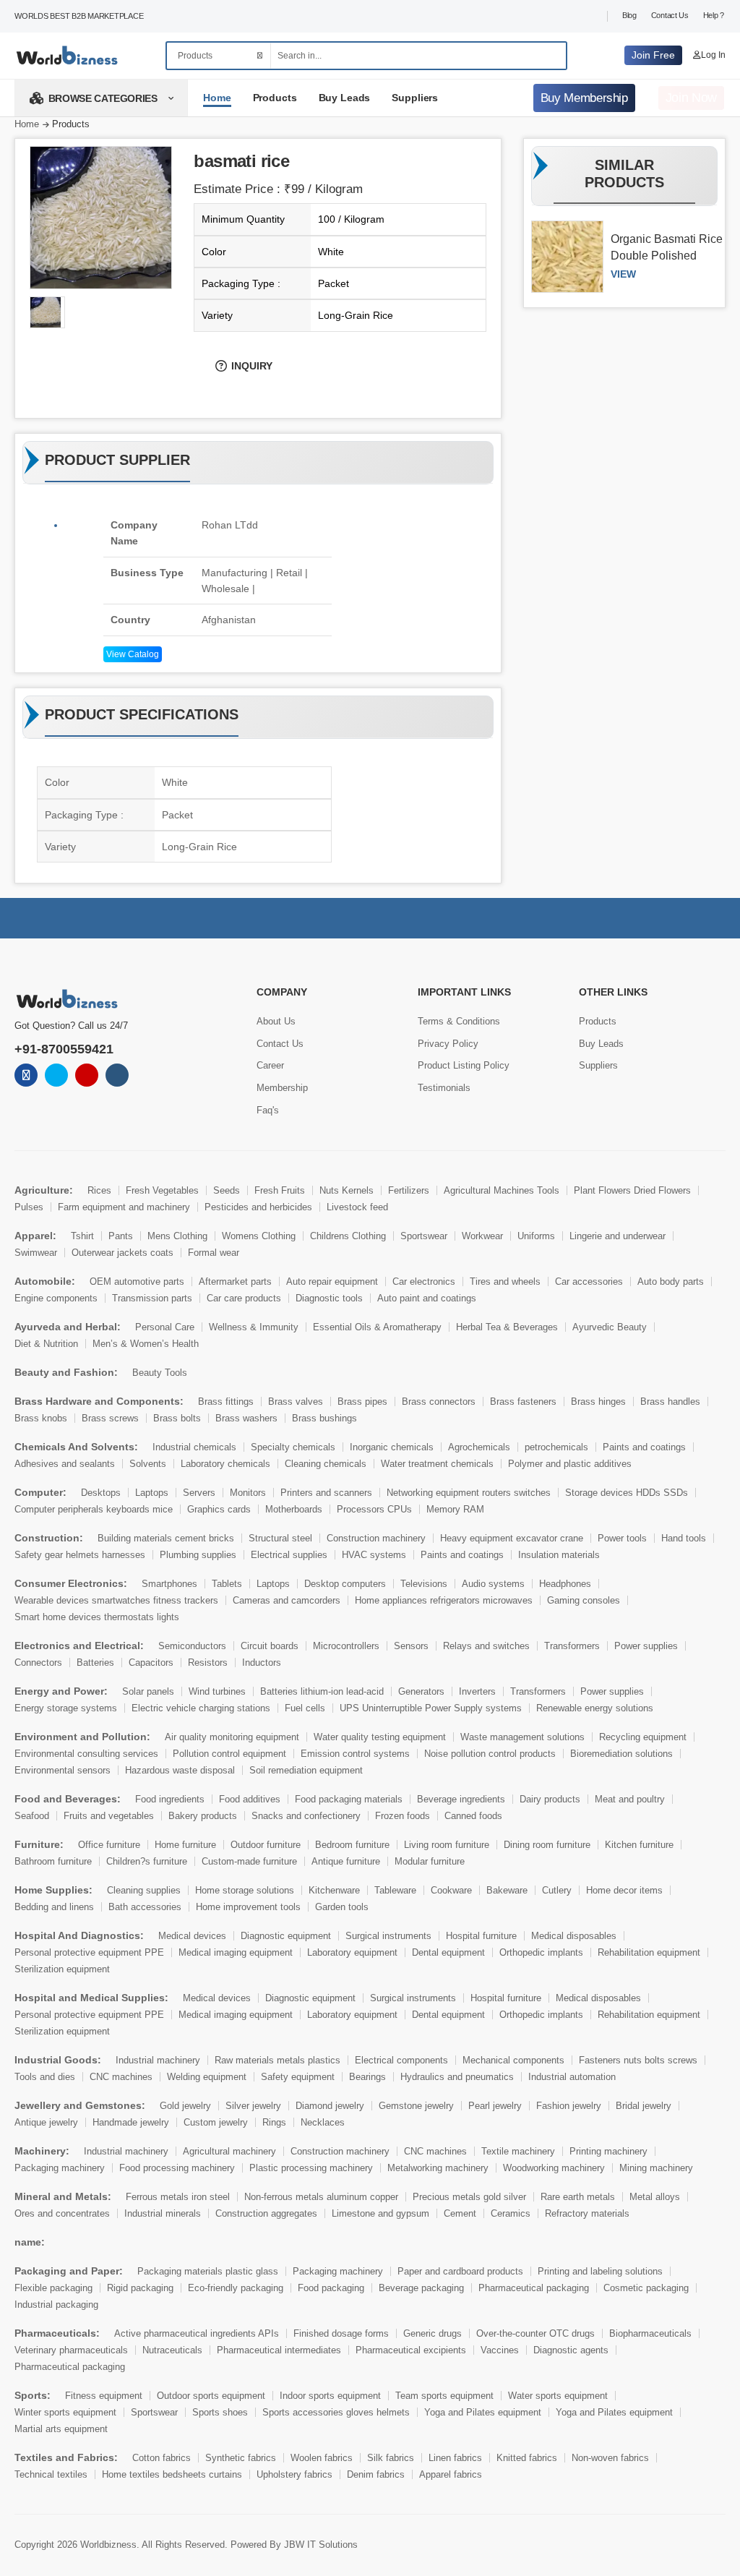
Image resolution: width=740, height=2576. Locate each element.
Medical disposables (574, 1936)
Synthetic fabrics (241, 2458)
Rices (99, 1190)
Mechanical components (513, 2060)
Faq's (268, 1110)
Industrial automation (572, 2077)
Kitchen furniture (639, 1845)
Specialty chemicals (293, 1447)
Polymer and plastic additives (570, 1464)
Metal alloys (655, 2197)
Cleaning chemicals (326, 1464)
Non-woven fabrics (610, 2458)
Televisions (424, 1584)
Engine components (56, 1298)
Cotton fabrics (162, 2458)
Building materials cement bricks (166, 1538)
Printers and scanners (326, 1493)
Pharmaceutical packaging (534, 2288)
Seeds (227, 1190)
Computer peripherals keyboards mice (94, 1509)
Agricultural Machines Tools (502, 1190)
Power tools (622, 1538)
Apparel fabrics (451, 2474)
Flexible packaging (53, 2288)
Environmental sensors (63, 1770)
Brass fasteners (523, 1402)
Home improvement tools (248, 1907)
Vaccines (500, 2350)
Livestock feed (357, 1207)
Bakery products (203, 1816)
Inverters (477, 1691)
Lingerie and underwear (618, 1236)
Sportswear (424, 1236)
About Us (276, 1021)
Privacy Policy (448, 1044)
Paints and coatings (644, 1447)
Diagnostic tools (329, 1298)
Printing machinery (608, 2151)
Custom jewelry (216, 2122)
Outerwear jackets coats (122, 1253)
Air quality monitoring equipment (232, 1737)
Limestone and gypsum (380, 2213)
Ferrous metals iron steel (178, 2197)
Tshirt (82, 1236)
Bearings (367, 2077)
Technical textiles (51, 2474)
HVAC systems (374, 1555)
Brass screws (110, 1418)
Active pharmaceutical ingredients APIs (197, 2333)
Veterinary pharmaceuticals (71, 2350)
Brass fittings (226, 1402)
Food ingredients (170, 1799)
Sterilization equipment (62, 1969)
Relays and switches (486, 1646)
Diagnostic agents (571, 2350)
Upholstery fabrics (294, 2474)
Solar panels (148, 1691)
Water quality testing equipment (380, 1737)
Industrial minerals (163, 2213)
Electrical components (401, 2060)
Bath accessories (145, 1907)
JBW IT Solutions (321, 2545)
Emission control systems (355, 1754)
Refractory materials (587, 2213)
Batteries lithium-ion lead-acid (322, 1691)
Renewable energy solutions (595, 1708)
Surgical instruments (388, 1936)
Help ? (714, 15)
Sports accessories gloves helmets (336, 2412)
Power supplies (646, 1646)
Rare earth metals (578, 2197)
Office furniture (109, 1845)
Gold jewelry (185, 2106)
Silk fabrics (391, 2458)
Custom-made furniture (249, 1861)
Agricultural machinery (229, 2151)
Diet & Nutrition (46, 1344)
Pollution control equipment (229, 1754)
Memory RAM (455, 1509)
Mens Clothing (177, 1236)
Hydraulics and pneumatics (457, 2077)
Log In (713, 55)
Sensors (411, 1646)
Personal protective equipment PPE (89, 1952)
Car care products (244, 1298)
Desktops (101, 1493)
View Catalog (133, 654)
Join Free (653, 55)
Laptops (152, 1493)
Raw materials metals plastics (277, 2060)
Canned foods (473, 1816)
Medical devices (192, 1936)
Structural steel (280, 1538)
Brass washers (246, 1418)
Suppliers (415, 98)
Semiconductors (192, 1646)
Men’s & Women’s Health (146, 1344)
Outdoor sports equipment (211, 2396)
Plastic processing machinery (311, 2168)
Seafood (32, 1816)
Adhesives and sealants (65, 1464)
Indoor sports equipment (330, 2396)
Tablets (227, 1584)
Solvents (148, 1464)
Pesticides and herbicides (258, 1207)
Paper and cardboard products (460, 2271)
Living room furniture (447, 1845)
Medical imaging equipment (236, 1952)
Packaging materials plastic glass (208, 2271)
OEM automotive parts (137, 1281)
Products (275, 98)
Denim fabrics (376, 2474)
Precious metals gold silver (469, 2197)
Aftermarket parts (235, 1281)
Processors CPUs (374, 1509)
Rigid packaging (140, 2288)
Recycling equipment (643, 1737)
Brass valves (296, 1402)
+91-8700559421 (64, 1049)
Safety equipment (298, 2077)
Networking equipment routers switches (469, 1493)
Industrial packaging (56, 2305)
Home (217, 98)
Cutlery (557, 1890)
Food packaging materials (349, 1799)
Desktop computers (345, 1584)
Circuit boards (270, 1646)
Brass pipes (362, 1402)
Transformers (572, 1646)
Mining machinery (656, 2168)
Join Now (691, 98)
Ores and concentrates (62, 2213)
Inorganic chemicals (392, 1447)
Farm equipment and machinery (124, 1207)
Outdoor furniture (266, 1845)
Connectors (38, 1663)
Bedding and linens (54, 1907)
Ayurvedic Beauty (610, 1327)
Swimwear (36, 1253)
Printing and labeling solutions (600, 2271)
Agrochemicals (479, 1447)
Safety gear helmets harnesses (80, 1555)
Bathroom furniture (53, 1861)
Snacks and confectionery (306, 1816)
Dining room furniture (547, 1845)
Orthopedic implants (541, 1952)
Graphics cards (219, 1509)
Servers (199, 1493)
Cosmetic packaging (646, 2288)
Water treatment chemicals (437, 1464)
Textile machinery (518, 2151)
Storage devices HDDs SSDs (627, 1493)
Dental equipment (448, 1952)
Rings (274, 2122)
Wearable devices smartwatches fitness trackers (116, 1600)
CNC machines (121, 2077)
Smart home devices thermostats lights (97, 1617)
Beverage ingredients (461, 1799)
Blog (629, 15)
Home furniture (185, 1845)
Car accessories (589, 1281)
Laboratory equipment (352, 1952)
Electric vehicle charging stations (201, 1708)
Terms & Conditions (459, 1021)
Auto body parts (671, 1281)
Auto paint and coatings (427, 1298)
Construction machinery (376, 1538)
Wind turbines (217, 1691)
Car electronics (424, 1281)
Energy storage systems (66, 1708)
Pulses (29, 1207)
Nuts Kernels (347, 1190)
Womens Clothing (259, 1236)
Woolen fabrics (322, 2458)
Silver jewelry (253, 2106)
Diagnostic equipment (286, 1936)
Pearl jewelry (495, 2106)
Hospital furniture (481, 1936)
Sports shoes (220, 2412)
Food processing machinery (177, 2168)
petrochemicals (556, 1447)
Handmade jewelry (131, 2122)
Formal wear (214, 1253)
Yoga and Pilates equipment (483, 2412)
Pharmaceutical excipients (411, 2350)
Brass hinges (598, 1402)
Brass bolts (177, 1418)
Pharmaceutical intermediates (279, 2350)
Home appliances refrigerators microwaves (444, 1600)
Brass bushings (324, 1418)
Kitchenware (334, 1890)
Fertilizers (409, 1190)
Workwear (482, 1236)
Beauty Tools (160, 1373)
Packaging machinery (60, 2168)
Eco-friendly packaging (236, 2288)
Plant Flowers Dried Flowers (632, 1190)
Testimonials (444, 1088)
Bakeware (507, 1890)
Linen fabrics (455, 2458)
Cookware (451, 1890)
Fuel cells (305, 1708)
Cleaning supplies (144, 1890)
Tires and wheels (505, 1281)
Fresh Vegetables (162, 1190)
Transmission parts (152, 1298)
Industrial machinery (158, 2060)
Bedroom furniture (352, 1845)
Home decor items (624, 1890)
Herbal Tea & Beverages (507, 1327)
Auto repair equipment (332, 1281)
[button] (101, 98)
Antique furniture (346, 1861)
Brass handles (670, 1402)
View (623, 274)
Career (270, 1065)
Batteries (95, 1663)
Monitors (248, 1493)
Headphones (565, 1584)
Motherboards (294, 1509)
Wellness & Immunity (254, 1327)
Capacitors (151, 1663)
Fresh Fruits (280, 1190)
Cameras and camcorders (287, 1600)
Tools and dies (45, 2077)
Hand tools (684, 1538)
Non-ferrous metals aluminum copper (321, 2197)
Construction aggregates (266, 2213)
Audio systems (493, 1584)
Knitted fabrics (527, 2458)
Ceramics (511, 2213)
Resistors (208, 1663)
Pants (121, 1236)
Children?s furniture (147, 1861)
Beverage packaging (421, 2288)
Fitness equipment (104, 2396)
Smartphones (169, 1584)
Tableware (395, 1890)
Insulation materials (559, 1555)
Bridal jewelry (644, 2106)
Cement (460, 2213)
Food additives (250, 1799)
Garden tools (342, 1907)
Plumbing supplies (198, 1555)
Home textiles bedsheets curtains (172, 2474)
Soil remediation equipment (306, 1770)
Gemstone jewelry (416, 2106)
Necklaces (323, 2122)
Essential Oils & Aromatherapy (377, 1327)
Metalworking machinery (438, 2168)
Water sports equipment (558, 2396)
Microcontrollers (346, 1646)
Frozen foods (403, 1816)
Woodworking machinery (554, 2168)
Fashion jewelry (569, 2106)
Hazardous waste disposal (180, 1770)
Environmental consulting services (86, 1754)
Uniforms (536, 1236)
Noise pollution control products (490, 1754)
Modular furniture (430, 1861)
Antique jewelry (46, 2122)
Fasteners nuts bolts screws (638, 2060)
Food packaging (331, 2288)
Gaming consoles (584, 1600)
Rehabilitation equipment (649, 1952)
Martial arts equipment (61, 2429)
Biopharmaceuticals (650, 2333)
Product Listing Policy (464, 1065)
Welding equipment (207, 2077)
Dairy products (550, 1799)
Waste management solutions (522, 1737)
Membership (282, 1088)
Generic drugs (433, 2333)
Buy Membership (584, 98)
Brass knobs (41, 1418)
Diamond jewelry (330, 2106)
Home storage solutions (245, 1890)
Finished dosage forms (341, 2333)
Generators (421, 1691)
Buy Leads (345, 98)
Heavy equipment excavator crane (512, 1538)
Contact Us (670, 15)
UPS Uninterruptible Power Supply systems (431, 1708)
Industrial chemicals (194, 1447)
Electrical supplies (289, 1555)
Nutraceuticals (172, 2350)
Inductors (262, 1663)
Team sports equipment (444, 2396)
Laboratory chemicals (225, 1464)
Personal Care (165, 1327)
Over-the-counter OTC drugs (535, 2333)
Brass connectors (439, 1402)
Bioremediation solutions (621, 1754)
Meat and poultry (630, 1799)
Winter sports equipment (65, 2412)
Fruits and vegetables (109, 1816)
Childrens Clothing (348, 1236)
